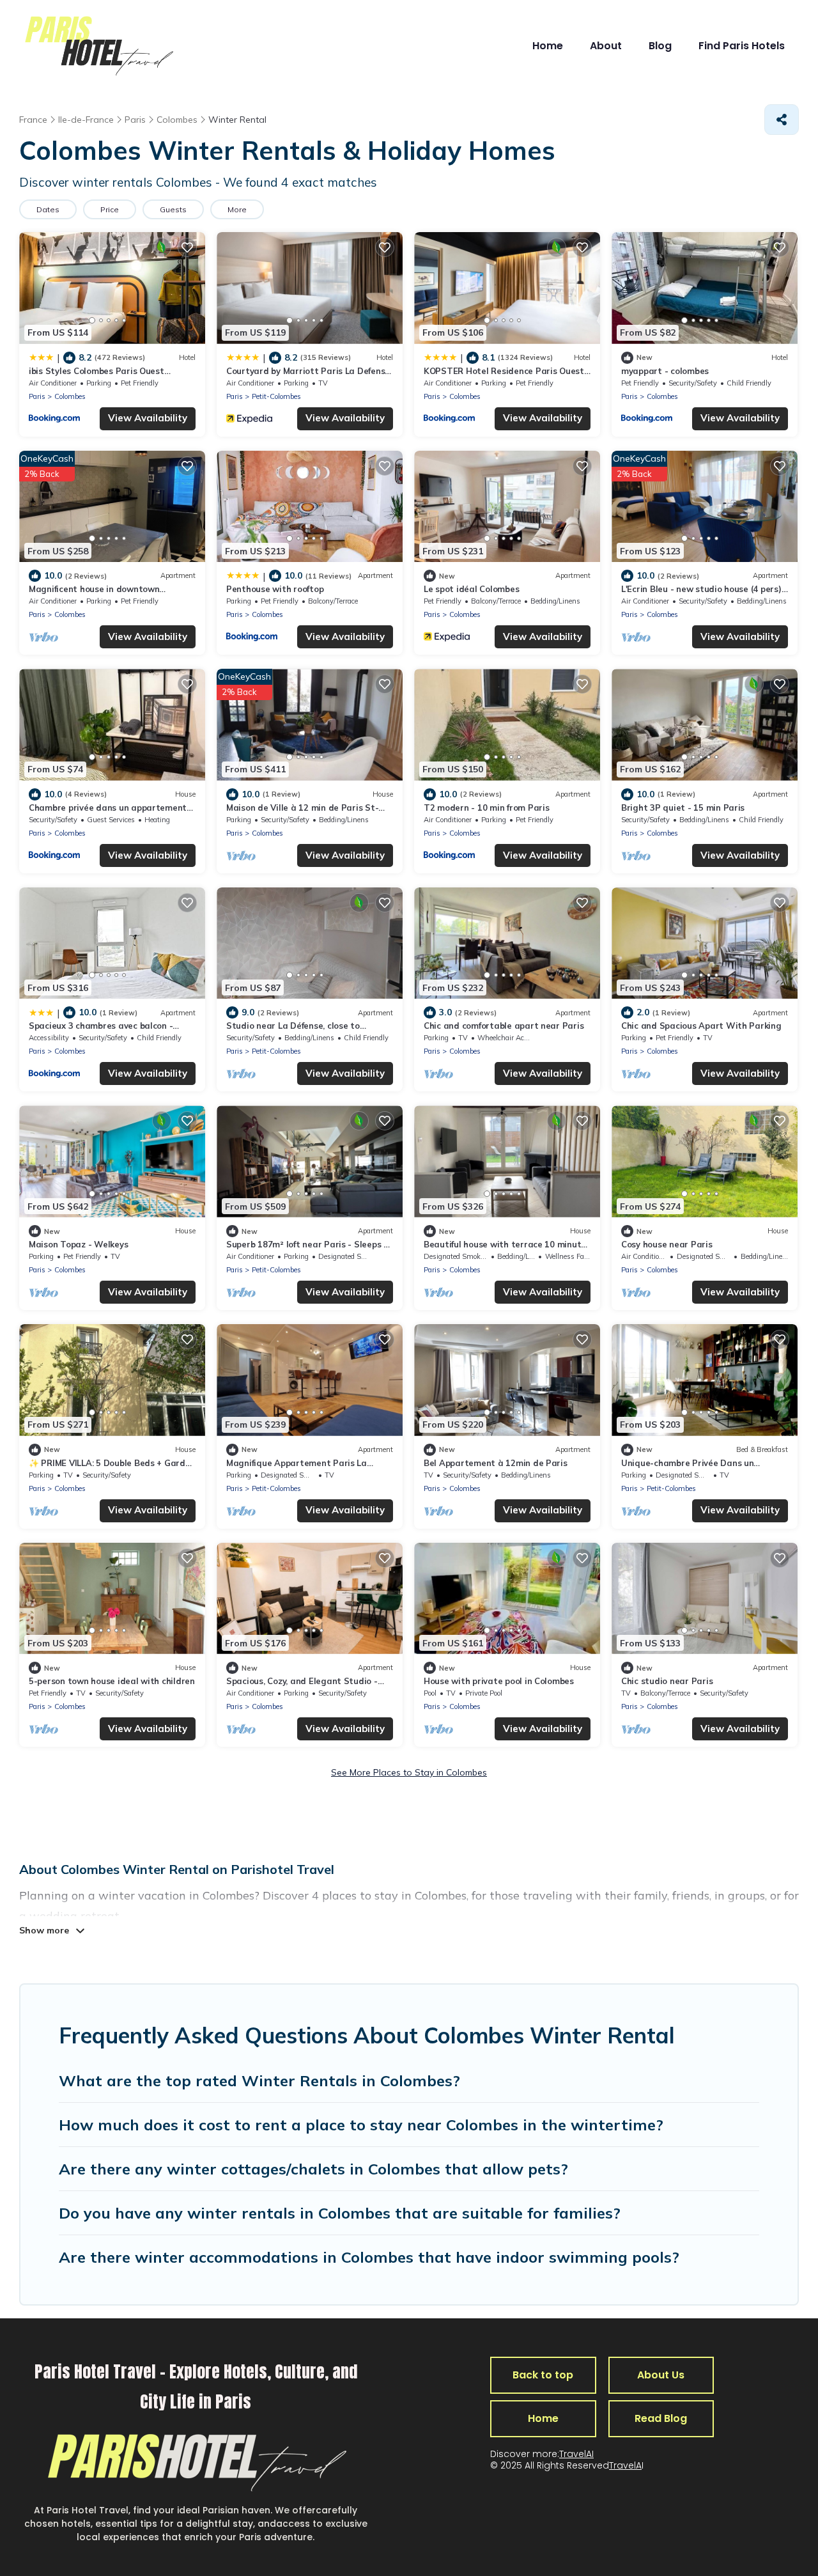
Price (110, 209)
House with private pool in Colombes (499, 1681)
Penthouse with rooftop (275, 589)
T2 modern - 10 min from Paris (486, 808)
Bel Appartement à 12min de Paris (496, 1463)
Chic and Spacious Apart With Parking (701, 1026)
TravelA (625, 2465)
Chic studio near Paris (667, 1681)
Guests (173, 209)
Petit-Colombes (276, 396)
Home (548, 46)
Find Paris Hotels (742, 46)
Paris (37, 396)
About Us (661, 2375)
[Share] (782, 120)
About (606, 46)
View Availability (148, 418)
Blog (660, 46)
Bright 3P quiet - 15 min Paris (683, 808)
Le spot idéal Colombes (471, 589)
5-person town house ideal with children (112, 1681)
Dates (48, 209)
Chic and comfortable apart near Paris (504, 1026)
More (237, 209)
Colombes (70, 396)
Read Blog (661, 2418)
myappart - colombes (665, 371)
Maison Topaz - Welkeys (78, 1244)
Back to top (543, 2375)
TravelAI (576, 2454)
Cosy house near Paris (667, 1244)
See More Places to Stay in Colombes (409, 1772)
